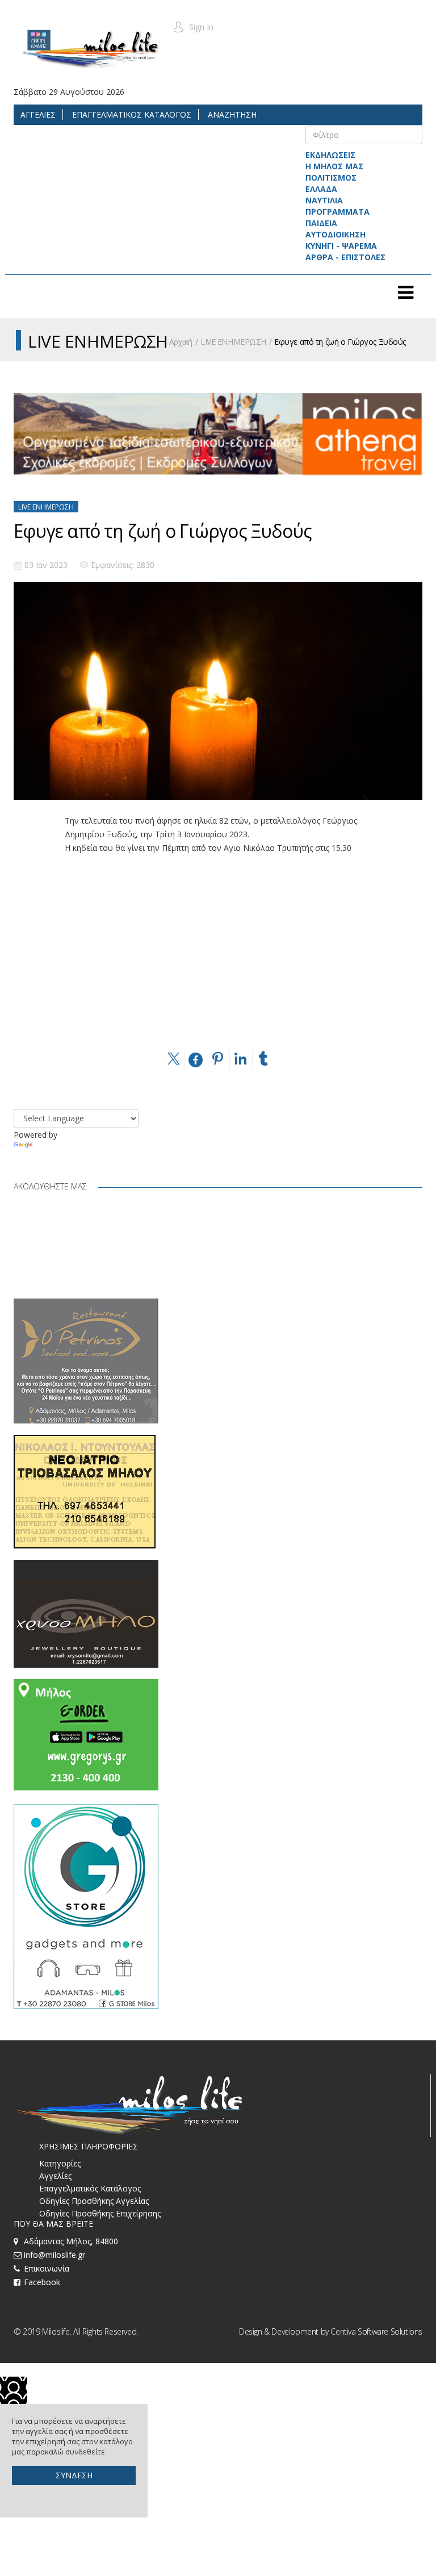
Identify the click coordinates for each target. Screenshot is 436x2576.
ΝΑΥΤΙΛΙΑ (324, 200)
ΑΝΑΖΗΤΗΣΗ (231, 114)
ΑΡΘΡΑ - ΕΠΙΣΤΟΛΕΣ (345, 257)
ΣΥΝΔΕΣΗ (74, 2475)
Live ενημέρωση (46, 507)
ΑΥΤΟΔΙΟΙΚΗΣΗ (336, 234)
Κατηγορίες (60, 2163)
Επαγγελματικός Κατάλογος (90, 2188)
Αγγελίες (55, 2176)
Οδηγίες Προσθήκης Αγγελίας (94, 2201)
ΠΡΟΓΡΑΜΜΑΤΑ (338, 212)
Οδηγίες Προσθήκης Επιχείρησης (100, 2213)
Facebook (42, 2282)
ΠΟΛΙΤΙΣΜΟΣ (331, 178)
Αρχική (181, 342)
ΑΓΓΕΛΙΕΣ (38, 114)
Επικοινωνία (47, 2268)
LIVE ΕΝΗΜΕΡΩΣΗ (233, 342)
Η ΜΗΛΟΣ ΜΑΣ (334, 166)
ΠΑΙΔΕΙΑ (321, 223)
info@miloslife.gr (54, 2255)
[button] (193, 27)
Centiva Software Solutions (376, 2331)
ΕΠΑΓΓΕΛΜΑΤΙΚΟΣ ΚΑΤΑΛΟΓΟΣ (131, 114)
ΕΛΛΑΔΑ (321, 189)
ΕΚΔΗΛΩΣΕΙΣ (330, 155)
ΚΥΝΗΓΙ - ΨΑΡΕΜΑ (341, 246)
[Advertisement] (218, 967)
